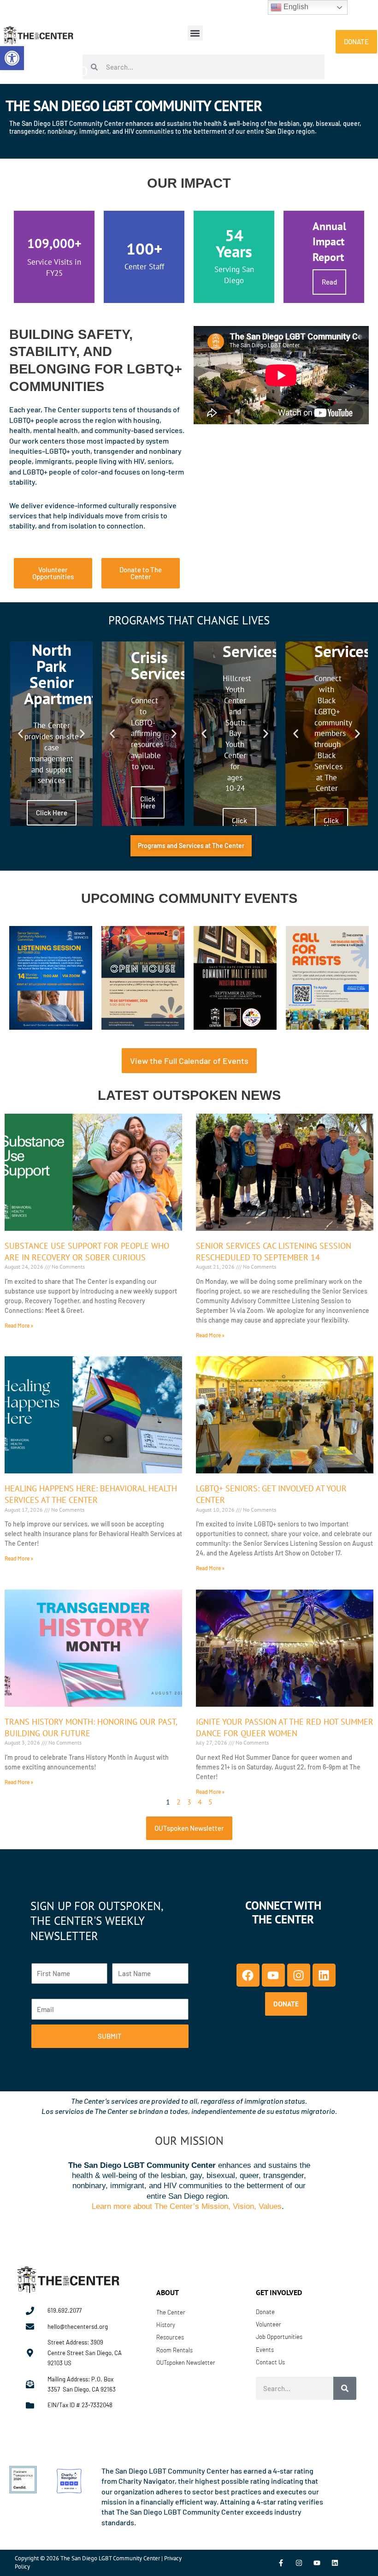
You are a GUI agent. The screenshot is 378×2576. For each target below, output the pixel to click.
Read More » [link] (19, 1325)
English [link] (295, 7)
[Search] (345, 2388)
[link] (12, 58)
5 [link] (210, 1802)
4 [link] (200, 1802)
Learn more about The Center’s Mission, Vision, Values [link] (187, 2206)
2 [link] (179, 1802)
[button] (195, 33)
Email (40, 1993)
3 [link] (189, 1802)
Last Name (129, 1957)
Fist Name (48, 1957)
